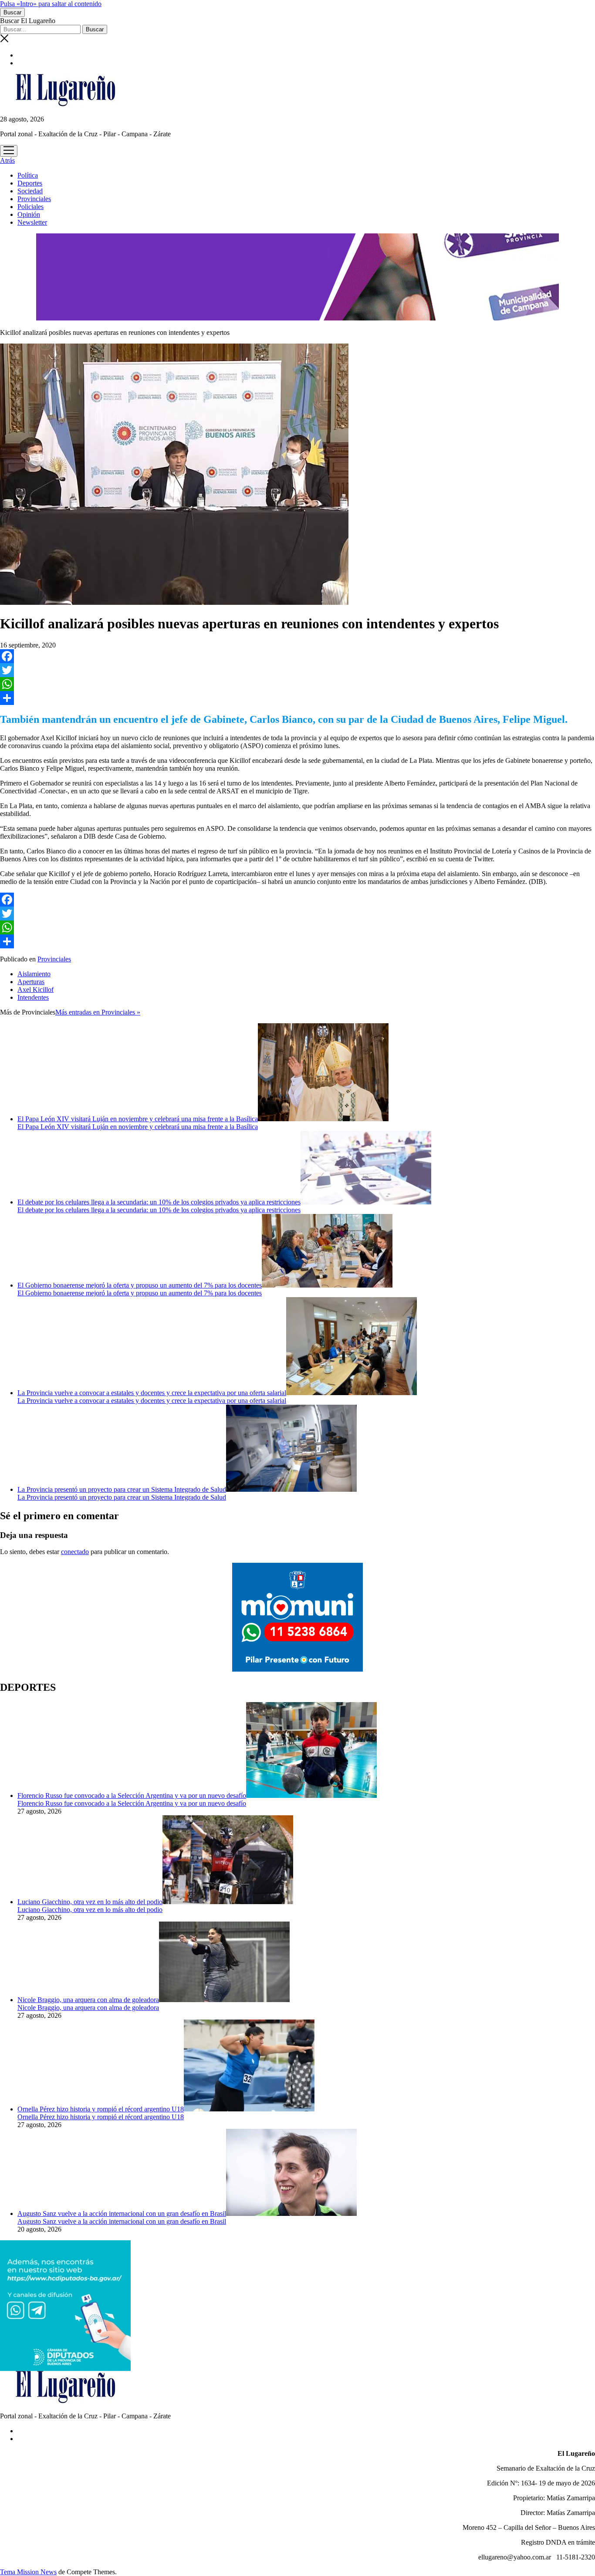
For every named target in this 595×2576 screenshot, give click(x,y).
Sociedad (30, 191)
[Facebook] (297, 656)
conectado (75, 1552)
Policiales (30, 207)
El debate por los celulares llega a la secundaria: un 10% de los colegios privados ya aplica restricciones (159, 1202)
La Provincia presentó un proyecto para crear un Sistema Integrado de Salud (122, 1489)
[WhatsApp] (297, 684)
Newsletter (32, 222)
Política (28, 175)
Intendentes (33, 997)
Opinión (29, 214)
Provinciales (34, 199)
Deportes (30, 183)
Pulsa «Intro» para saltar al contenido (51, 4)
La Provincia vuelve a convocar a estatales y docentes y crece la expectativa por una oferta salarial (152, 1393)
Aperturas (31, 982)
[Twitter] (297, 670)
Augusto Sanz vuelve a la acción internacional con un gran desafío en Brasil (122, 2214)
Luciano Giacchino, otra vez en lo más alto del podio (90, 1902)
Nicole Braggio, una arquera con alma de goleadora (88, 2000)
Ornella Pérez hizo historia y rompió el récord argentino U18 (101, 2109)
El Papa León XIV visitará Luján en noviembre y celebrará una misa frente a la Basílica (138, 1119)
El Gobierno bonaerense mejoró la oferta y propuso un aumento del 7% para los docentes (140, 1285)
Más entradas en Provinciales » (98, 1012)
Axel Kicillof (35, 990)
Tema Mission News (28, 2572)
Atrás (7, 160)
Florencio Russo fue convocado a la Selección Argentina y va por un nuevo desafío (132, 1795)
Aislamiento (34, 974)
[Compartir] (297, 698)
